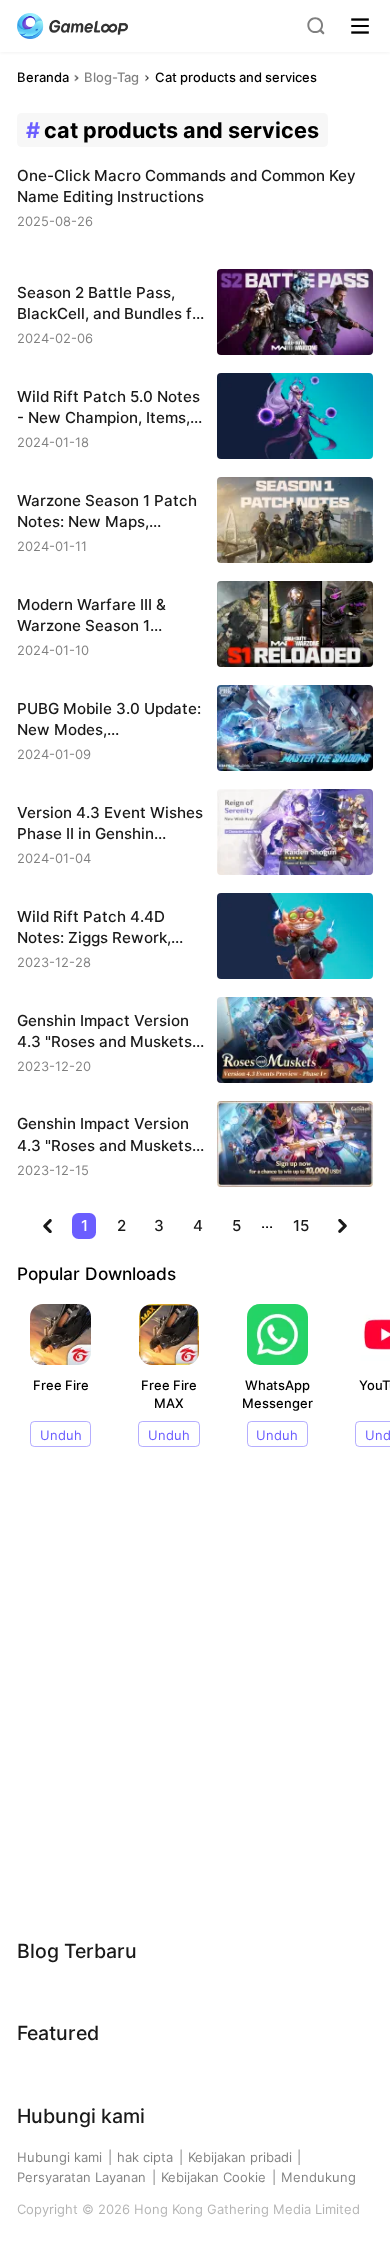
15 (301, 1225)
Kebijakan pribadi (240, 2157)
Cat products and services (236, 77)
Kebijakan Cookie (213, 2177)
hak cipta (145, 2157)
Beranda (43, 77)
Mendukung (318, 2177)
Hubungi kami (59, 2157)
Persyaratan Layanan (81, 2177)
